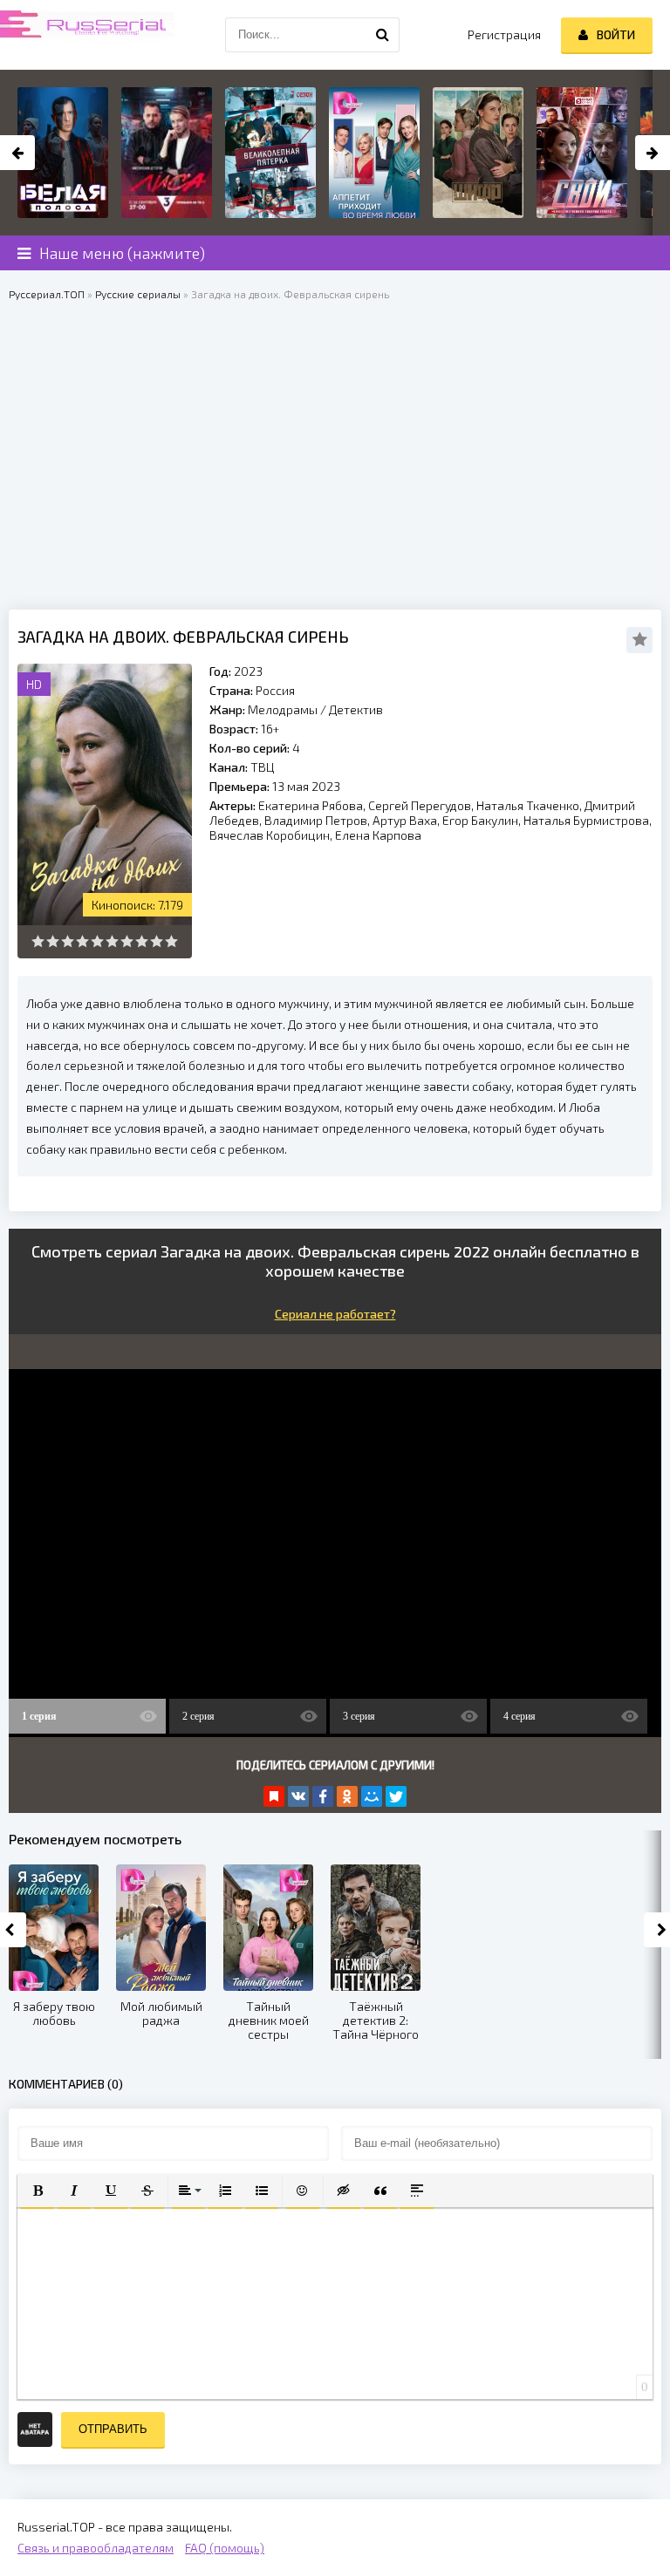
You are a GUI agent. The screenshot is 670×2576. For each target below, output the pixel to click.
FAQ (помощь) (225, 2548)
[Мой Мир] (372, 1796)
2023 (248, 671)
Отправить (113, 2429)
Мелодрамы (283, 709)
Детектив (356, 709)
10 (171, 941)
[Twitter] (396, 1796)
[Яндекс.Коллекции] (274, 1796)
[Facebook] (323, 1796)
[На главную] (87, 35)
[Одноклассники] (347, 1796)
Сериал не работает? (335, 1314)
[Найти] (382, 35)
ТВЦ (262, 767)
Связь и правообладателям (96, 2548)
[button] (38, 2191)
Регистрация (504, 34)
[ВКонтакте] (298, 1796)
